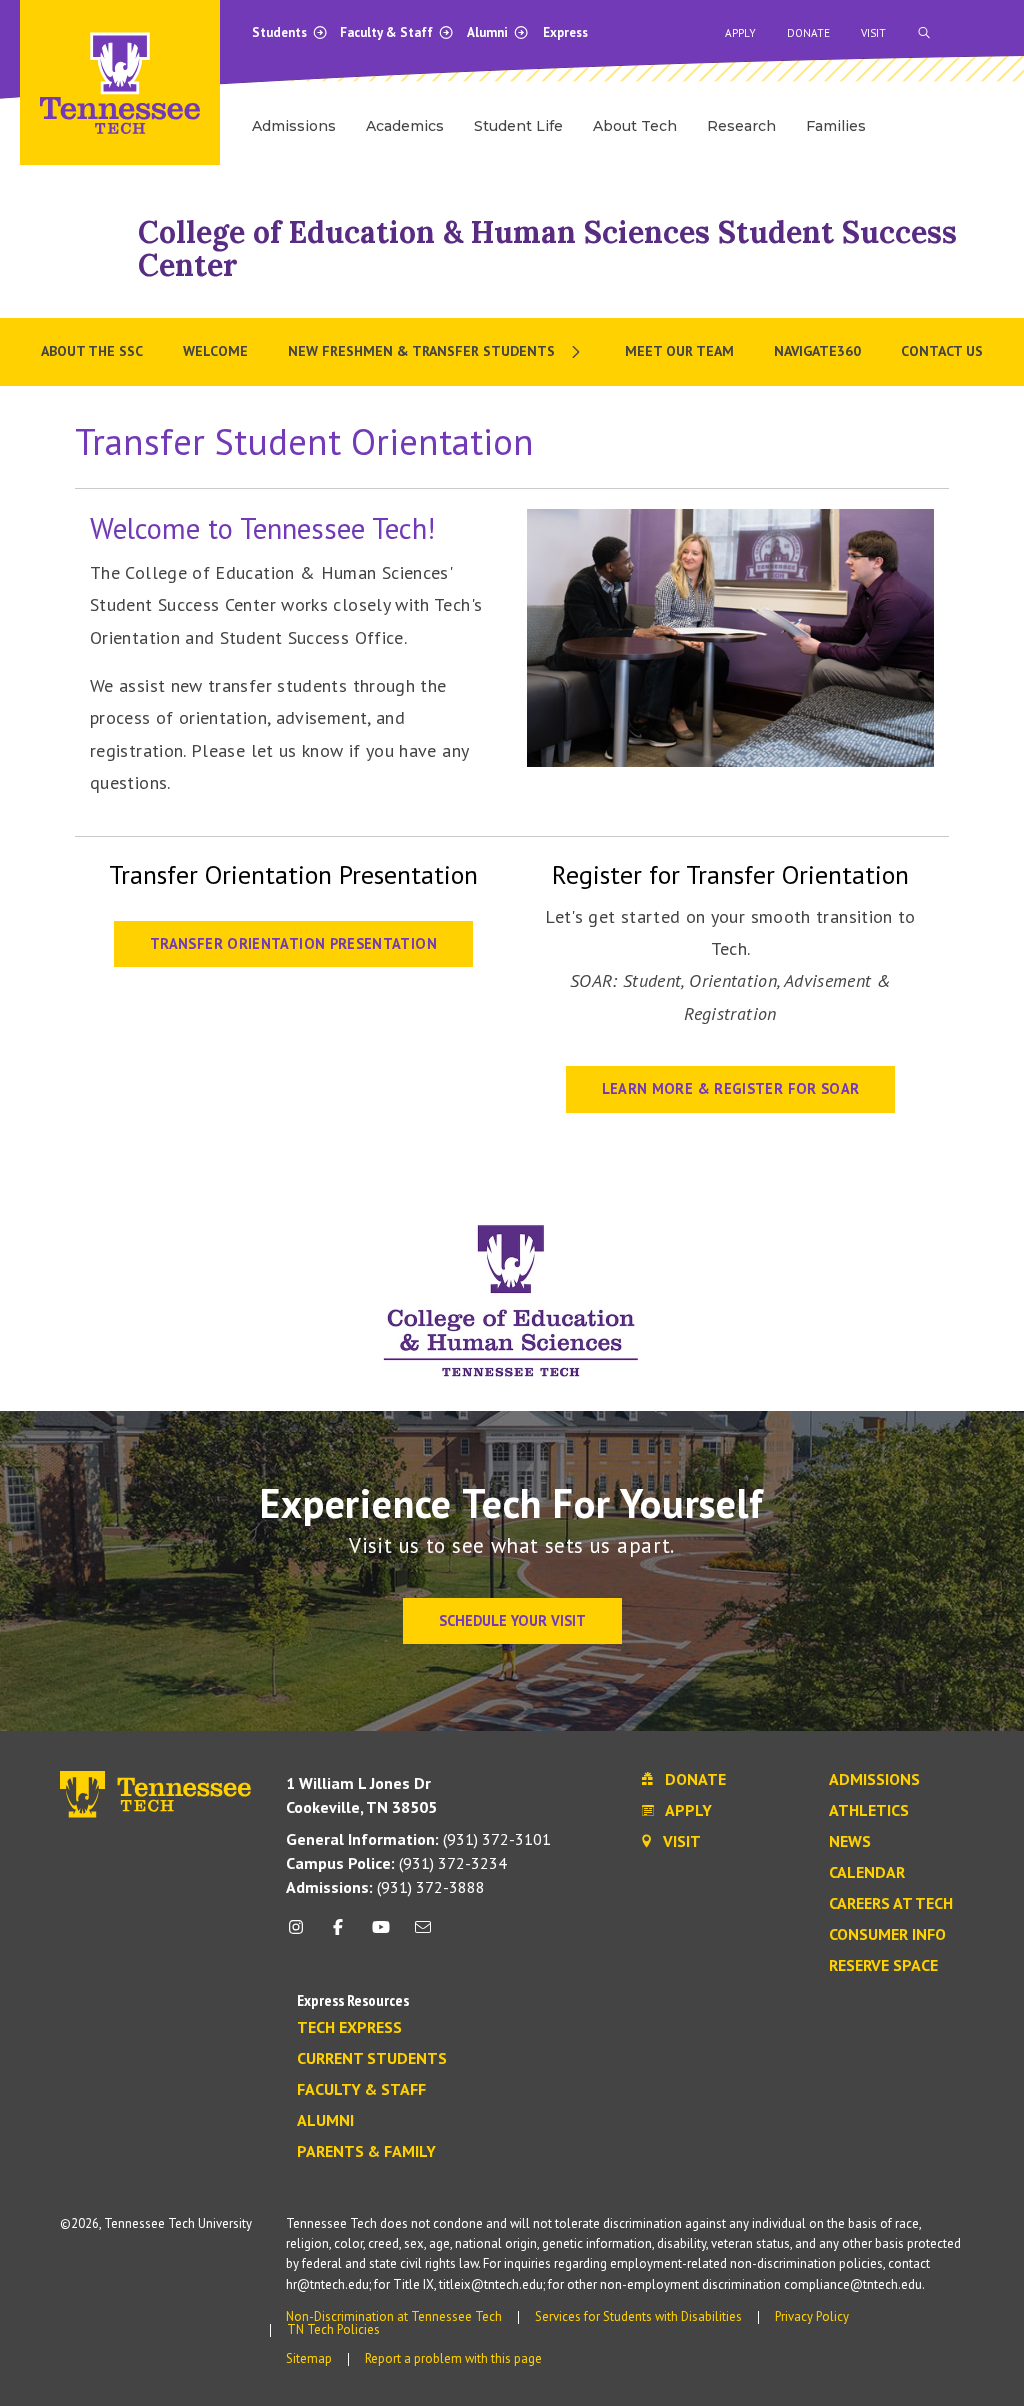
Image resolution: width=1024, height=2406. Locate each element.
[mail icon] (423, 1934)
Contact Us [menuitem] (942, 351)
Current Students (372, 2059)
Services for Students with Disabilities (638, 2316)
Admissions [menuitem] (294, 126)
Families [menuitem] (836, 126)
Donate (808, 33)
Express (565, 32)
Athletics (869, 1811)
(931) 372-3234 (396, 1863)
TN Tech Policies (333, 2329)
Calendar (867, 1873)
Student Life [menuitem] (518, 126)
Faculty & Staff (388, 32)
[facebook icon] (338, 1934)
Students (281, 32)
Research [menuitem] (741, 126)
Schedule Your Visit (512, 1620)
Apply (740, 33)
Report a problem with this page (453, 2358)
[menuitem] (436, 352)
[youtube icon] (381, 1934)
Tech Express (349, 2028)
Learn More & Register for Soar (731, 1088)
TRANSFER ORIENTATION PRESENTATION (293, 943)
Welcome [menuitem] (215, 351)
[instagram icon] (301, 1934)
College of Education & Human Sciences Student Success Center (547, 248)
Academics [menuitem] (405, 126)
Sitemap (309, 2358)
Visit (873, 33)
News (850, 1842)
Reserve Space (883, 1966)
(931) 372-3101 (418, 1839)
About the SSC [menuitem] (92, 351)
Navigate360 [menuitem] (817, 351)
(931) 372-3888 (385, 1887)
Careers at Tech (891, 1904)
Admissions (874, 1780)
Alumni (489, 32)
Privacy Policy (812, 2316)
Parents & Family (366, 2152)
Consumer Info (887, 1935)
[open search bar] (924, 33)
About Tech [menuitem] (635, 126)
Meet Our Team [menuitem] (679, 351)
